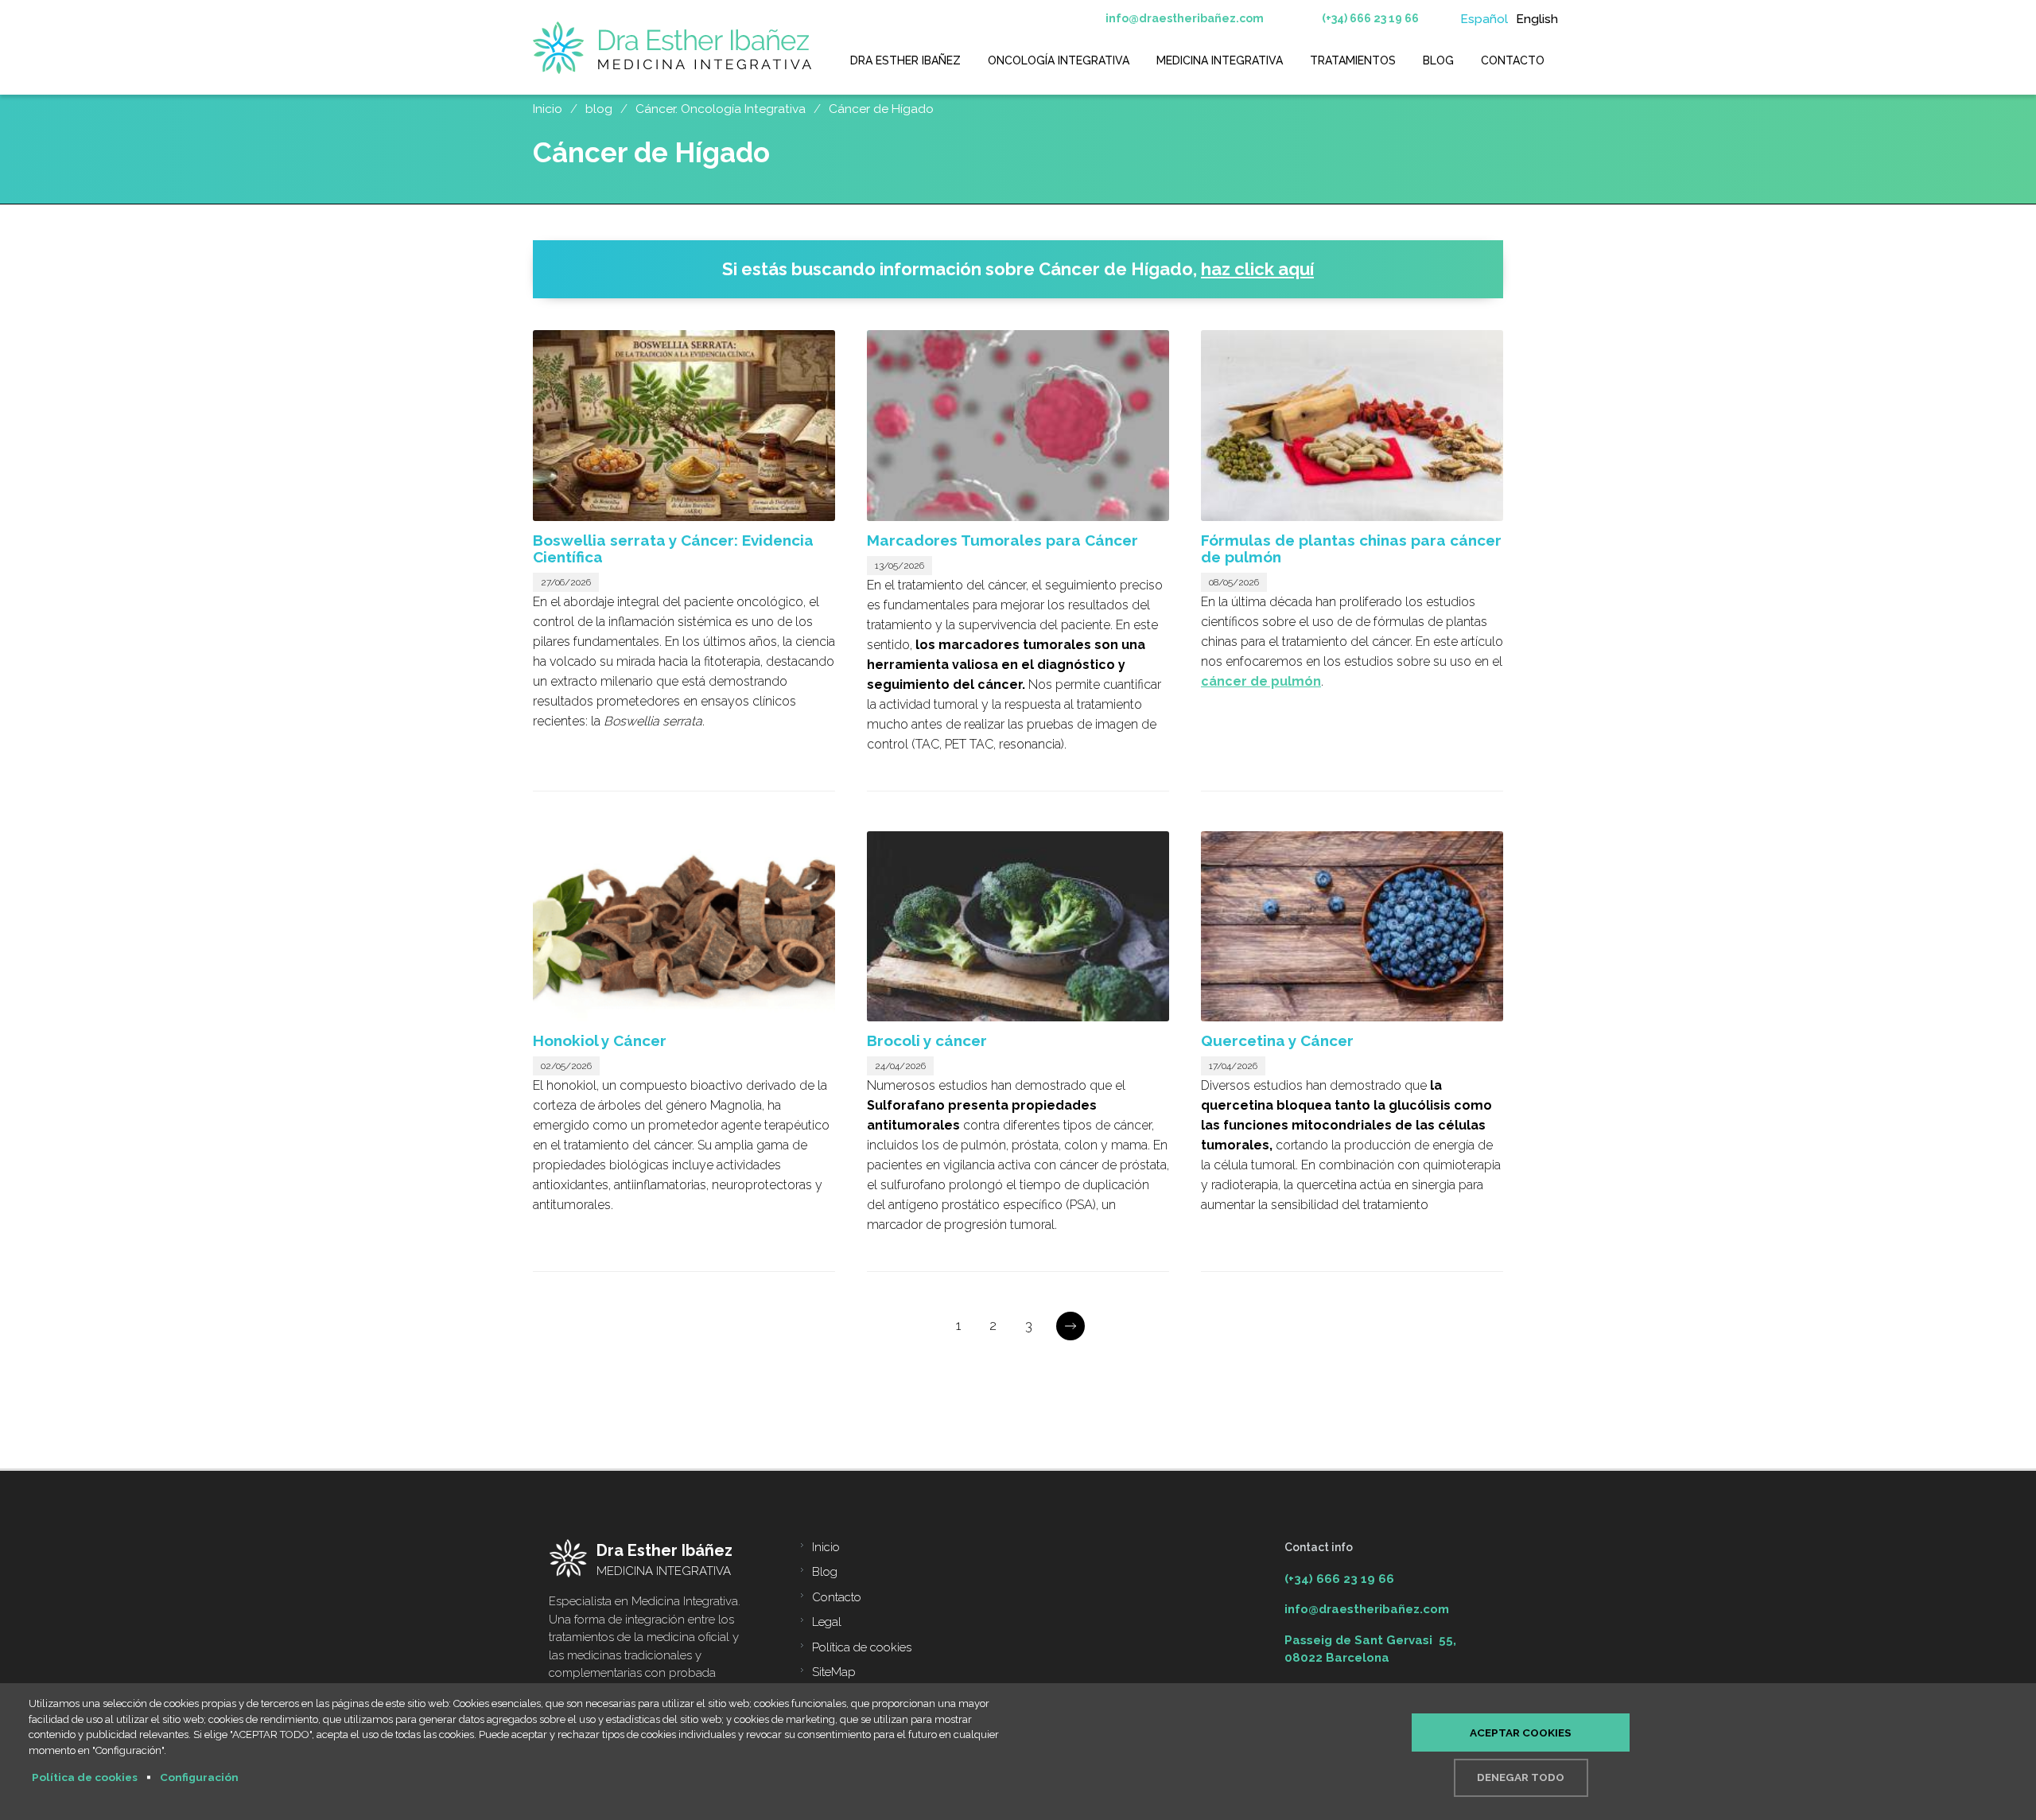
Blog (1438, 60)
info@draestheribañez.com (1185, 18)
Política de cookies (862, 1647)
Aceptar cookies (1521, 1732)
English (1537, 19)
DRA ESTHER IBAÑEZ (905, 60)
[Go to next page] (1070, 1326)
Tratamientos (1353, 60)
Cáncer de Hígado (1116, 269)
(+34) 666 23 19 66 (1370, 18)
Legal (827, 1622)
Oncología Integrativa (1059, 60)
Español (1484, 19)
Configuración (199, 1777)
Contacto (1513, 60)
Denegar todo (1521, 1777)
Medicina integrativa (1220, 60)
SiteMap (834, 1672)
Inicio (826, 1547)
